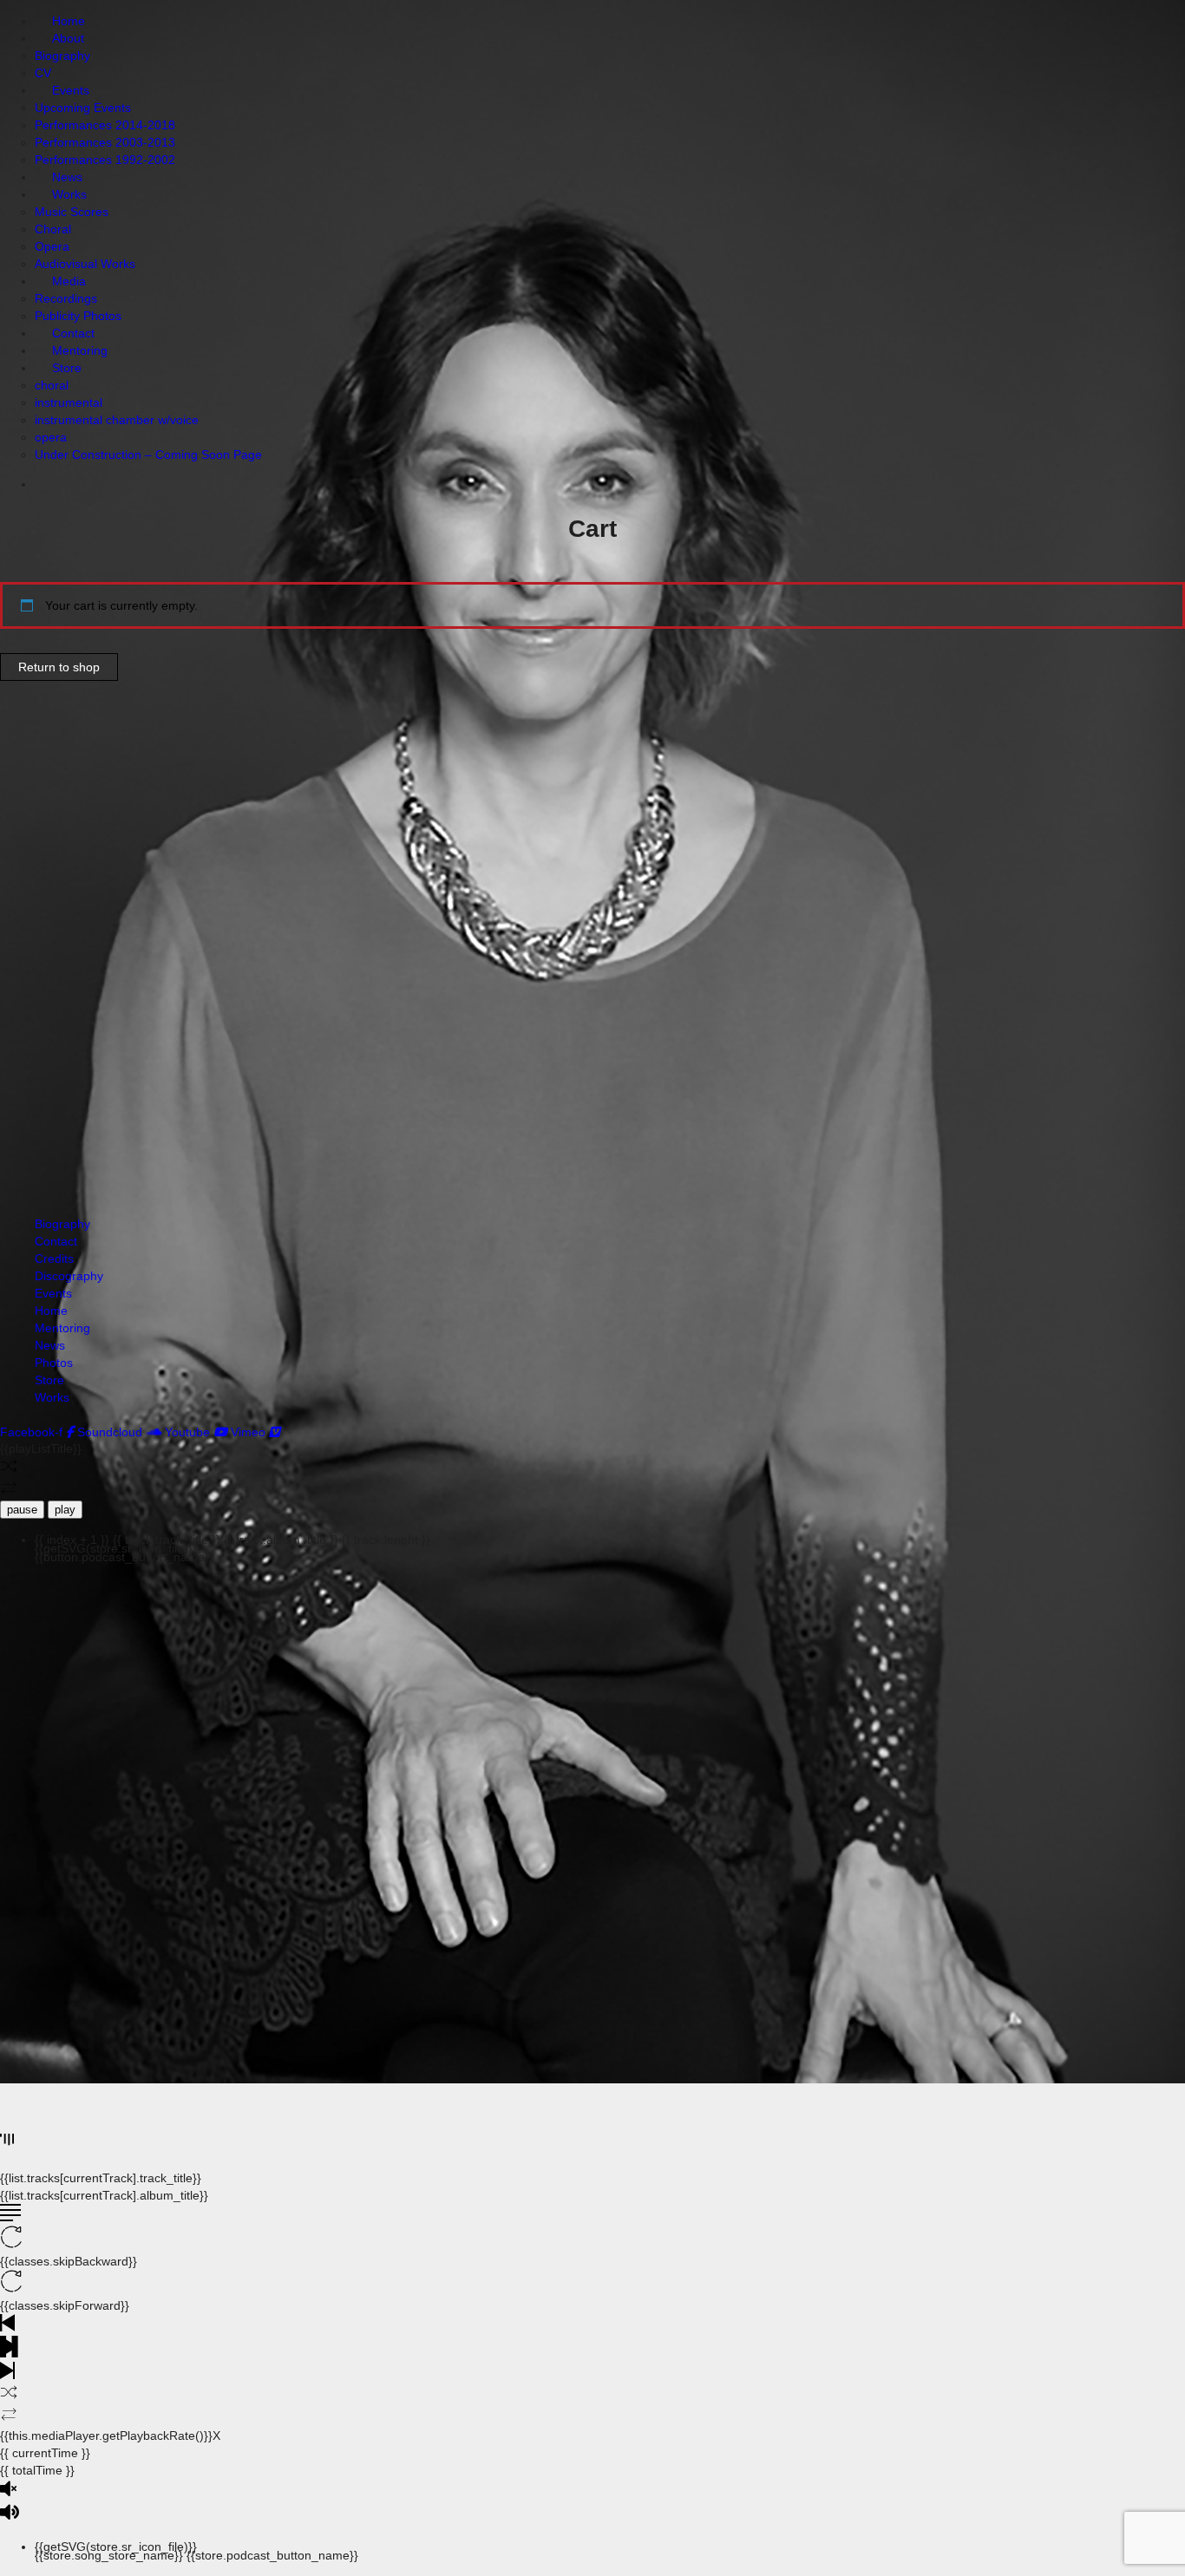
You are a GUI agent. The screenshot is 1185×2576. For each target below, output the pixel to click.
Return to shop (59, 667)
